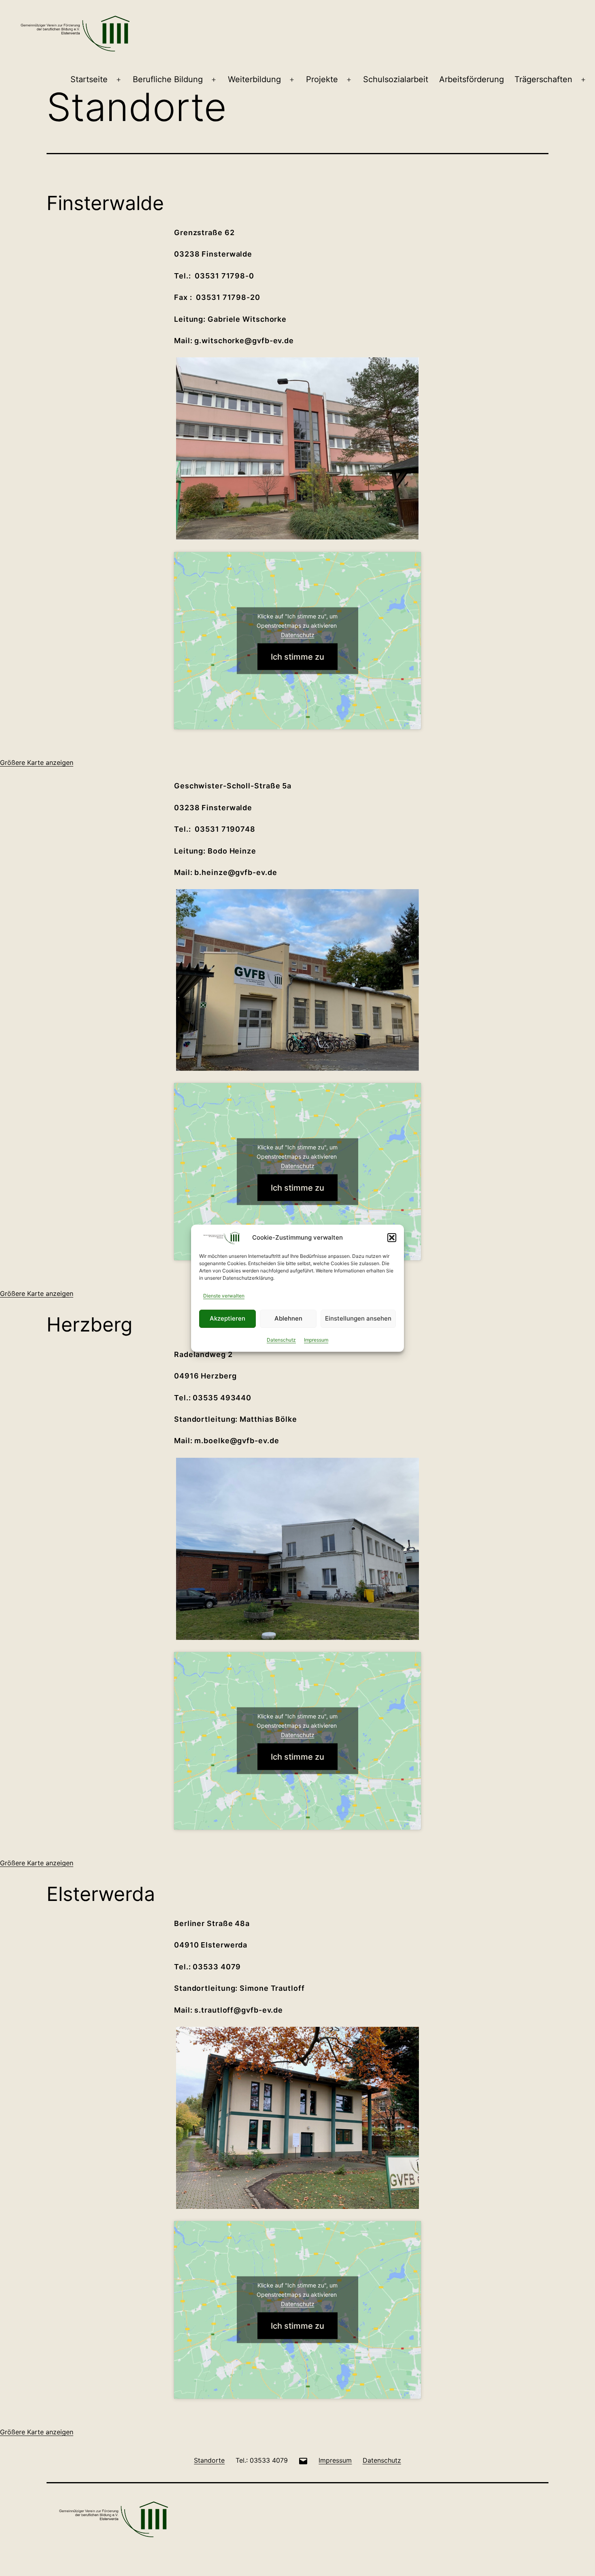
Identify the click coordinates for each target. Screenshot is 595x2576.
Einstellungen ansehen (358, 1318)
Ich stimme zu (297, 656)
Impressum (316, 1340)
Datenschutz (281, 1340)
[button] (392, 1238)
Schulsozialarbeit (396, 79)
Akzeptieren (227, 1318)
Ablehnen (288, 1318)
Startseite (89, 79)
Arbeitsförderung (472, 79)
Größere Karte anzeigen (37, 762)
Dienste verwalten (224, 1296)
